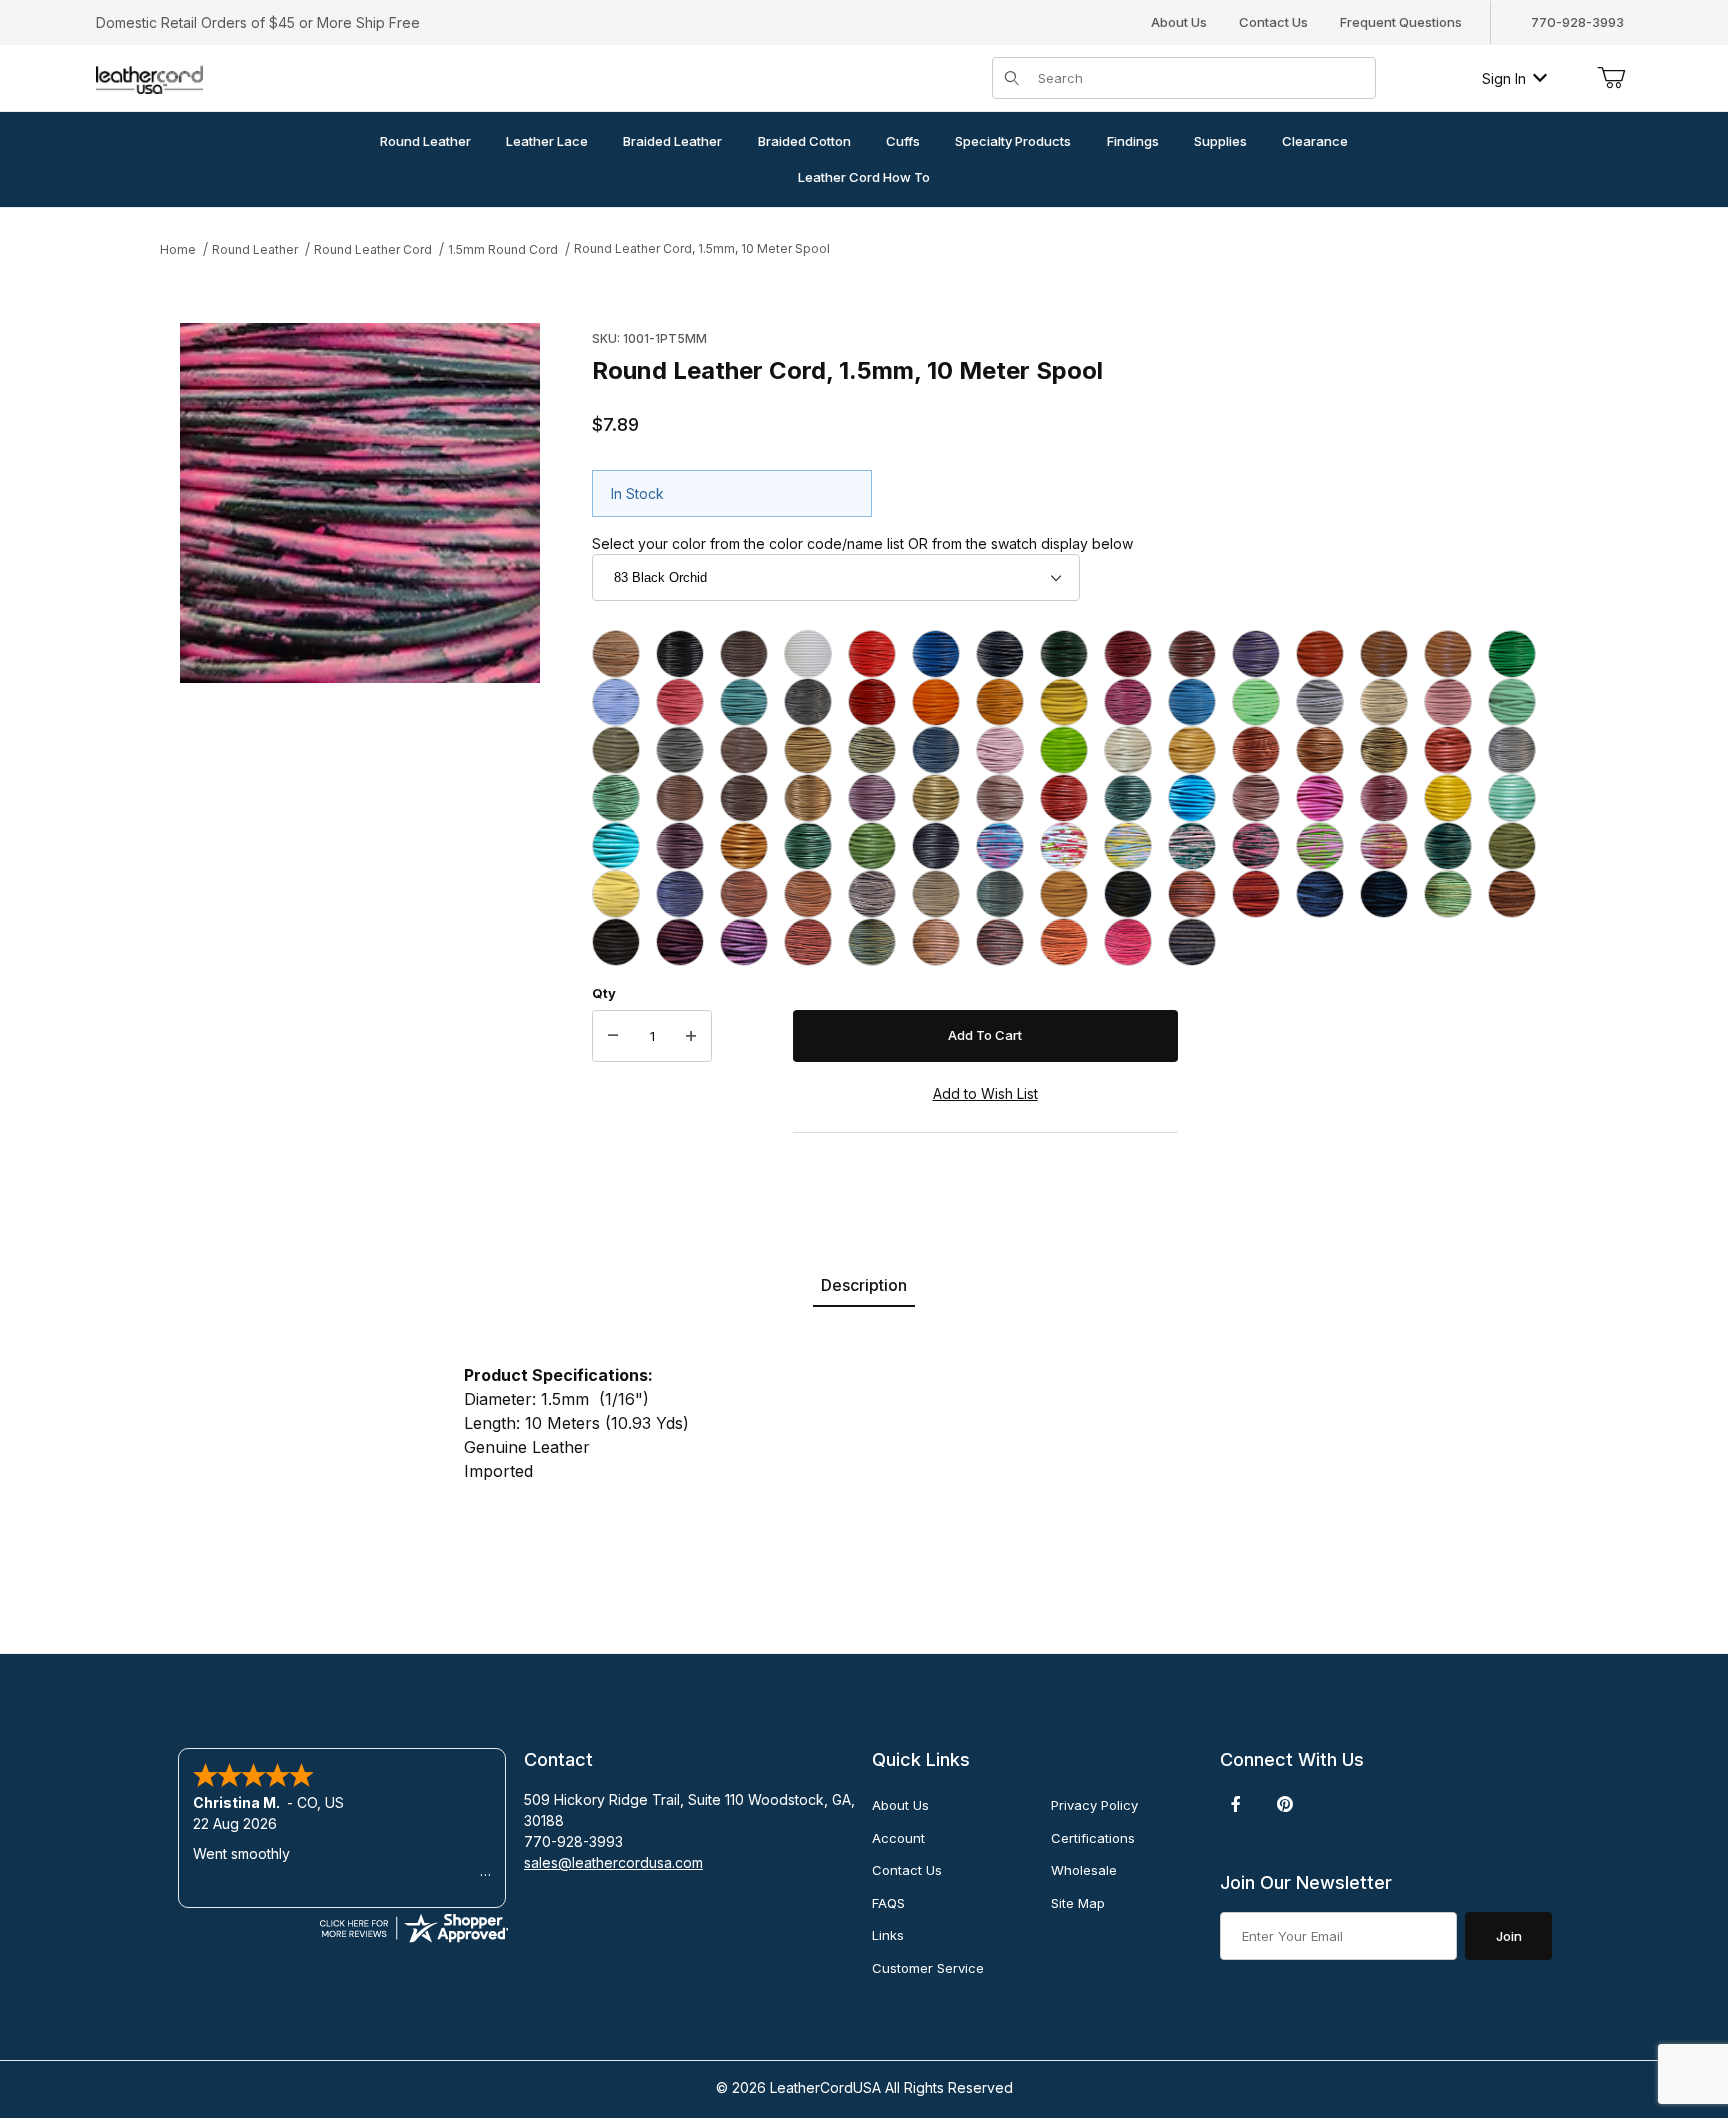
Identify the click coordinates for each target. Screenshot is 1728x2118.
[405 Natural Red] (1256, 894)
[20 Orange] (936, 702)
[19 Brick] (872, 702)
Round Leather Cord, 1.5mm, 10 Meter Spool (702, 248)
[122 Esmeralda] (1448, 846)
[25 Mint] (1256, 702)
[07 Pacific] (1000, 654)
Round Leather (255, 249)
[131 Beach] (936, 894)
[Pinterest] (1284, 1804)
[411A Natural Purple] (744, 942)
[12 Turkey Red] (1320, 654)
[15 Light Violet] (616, 702)
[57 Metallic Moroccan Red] (1064, 798)
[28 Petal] (1384, 702)
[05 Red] (872, 654)
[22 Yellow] (1064, 702)
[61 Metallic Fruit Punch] (1384, 798)
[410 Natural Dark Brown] (616, 942)
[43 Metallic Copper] (1256, 750)
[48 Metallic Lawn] (616, 798)
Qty (604, 993)
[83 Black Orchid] (1256, 846)
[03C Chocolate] (744, 654)
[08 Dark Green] (1064, 654)
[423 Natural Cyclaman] (1128, 942)
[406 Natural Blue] (1320, 894)
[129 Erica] (872, 894)
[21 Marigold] (1000, 702)
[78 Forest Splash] (1192, 846)
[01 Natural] (616, 654)
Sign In (1504, 78)
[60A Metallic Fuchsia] (1320, 798)
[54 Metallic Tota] (936, 798)
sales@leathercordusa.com (613, 1862)
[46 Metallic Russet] (1448, 750)
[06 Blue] (936, 654)
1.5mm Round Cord (503, 249)
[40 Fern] (1064, 750)
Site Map (1078, 1903)
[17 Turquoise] (744, 702)
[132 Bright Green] (1000, 894)
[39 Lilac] (1000, 750)
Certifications (1093, 1838)
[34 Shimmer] (680, 750)
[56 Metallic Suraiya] (1000, 798)
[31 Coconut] (616, 750)
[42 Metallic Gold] (1192, 750)
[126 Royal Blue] (680, 894)
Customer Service (928, 1968)
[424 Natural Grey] (1192, 942)
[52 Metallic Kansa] (808, 798)
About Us (1179, 22)
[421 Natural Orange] (1064, 942)
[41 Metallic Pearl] (1128, 750)
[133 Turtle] (1064, 894)
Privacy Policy (1094, 1805)
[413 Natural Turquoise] (872, 942)
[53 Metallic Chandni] (872, 798)
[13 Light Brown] (1384, 654)
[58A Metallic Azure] (1192, 798)
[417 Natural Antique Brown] (1000, 942)
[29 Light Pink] (1448, 702)
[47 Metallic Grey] (1512, 750)
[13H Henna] (1448, 654)
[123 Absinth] (1512, 846)
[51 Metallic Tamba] (744, 798)
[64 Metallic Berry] (680, 846)
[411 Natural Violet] (680, 942)
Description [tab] (864, 1285)
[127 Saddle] (744, 894)
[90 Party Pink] (1384, 846)
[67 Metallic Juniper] (872, 846)
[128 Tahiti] (808, 894)
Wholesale (1084, 1870)
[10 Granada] (1192, 654)
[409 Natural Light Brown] (1512, 894)
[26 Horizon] (1320, 702)
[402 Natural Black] (1128, 894)
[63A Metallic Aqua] (616, 846)
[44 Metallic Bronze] (1320, 750)
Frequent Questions (1401, 22)
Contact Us (1273, 22)
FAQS (888, 1903)
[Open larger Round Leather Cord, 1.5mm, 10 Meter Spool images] (360, 503)
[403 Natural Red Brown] (1192, 894)
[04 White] (808, 654)
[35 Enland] (744, 750)
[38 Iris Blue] (936, 750)
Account (898, 1838)
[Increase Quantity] (691, 1036)
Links (888, 1935)
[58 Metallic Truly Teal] (1128, 798)
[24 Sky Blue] (1192, 702)
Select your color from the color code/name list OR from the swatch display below (862, 543)
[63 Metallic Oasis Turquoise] (1512, 798)
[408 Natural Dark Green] (1448, 894)
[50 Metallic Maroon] (680, 798)
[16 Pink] (680, 702)
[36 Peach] (808, 750)
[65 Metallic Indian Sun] (744, 846)
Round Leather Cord (373, 249)
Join (1509, 1936)
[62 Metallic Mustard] (1448, 798)
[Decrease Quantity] (613, 1036)
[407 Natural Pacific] (1384, 894)
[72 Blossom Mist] (1064, 846)
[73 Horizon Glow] (1128, 846)
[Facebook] (1236, 1804)
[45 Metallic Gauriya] (1384, 750)
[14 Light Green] (1512, 654)
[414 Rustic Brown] (936, 942)
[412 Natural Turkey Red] (808, 942)
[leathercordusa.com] (149, 76)
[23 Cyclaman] (1128, 702)
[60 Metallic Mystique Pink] (1256, 798)
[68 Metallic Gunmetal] (936, 846)
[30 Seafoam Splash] (1512, 702)
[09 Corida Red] (1128, 654)
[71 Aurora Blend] (1000, 846)
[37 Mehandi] (872, 750)
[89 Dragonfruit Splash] (1320, 846)
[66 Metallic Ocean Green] (808, 846)
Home (178, 249)
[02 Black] (680, 654)
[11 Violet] (1256, 654)
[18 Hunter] (808, 702)
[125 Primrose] (616, 894)
